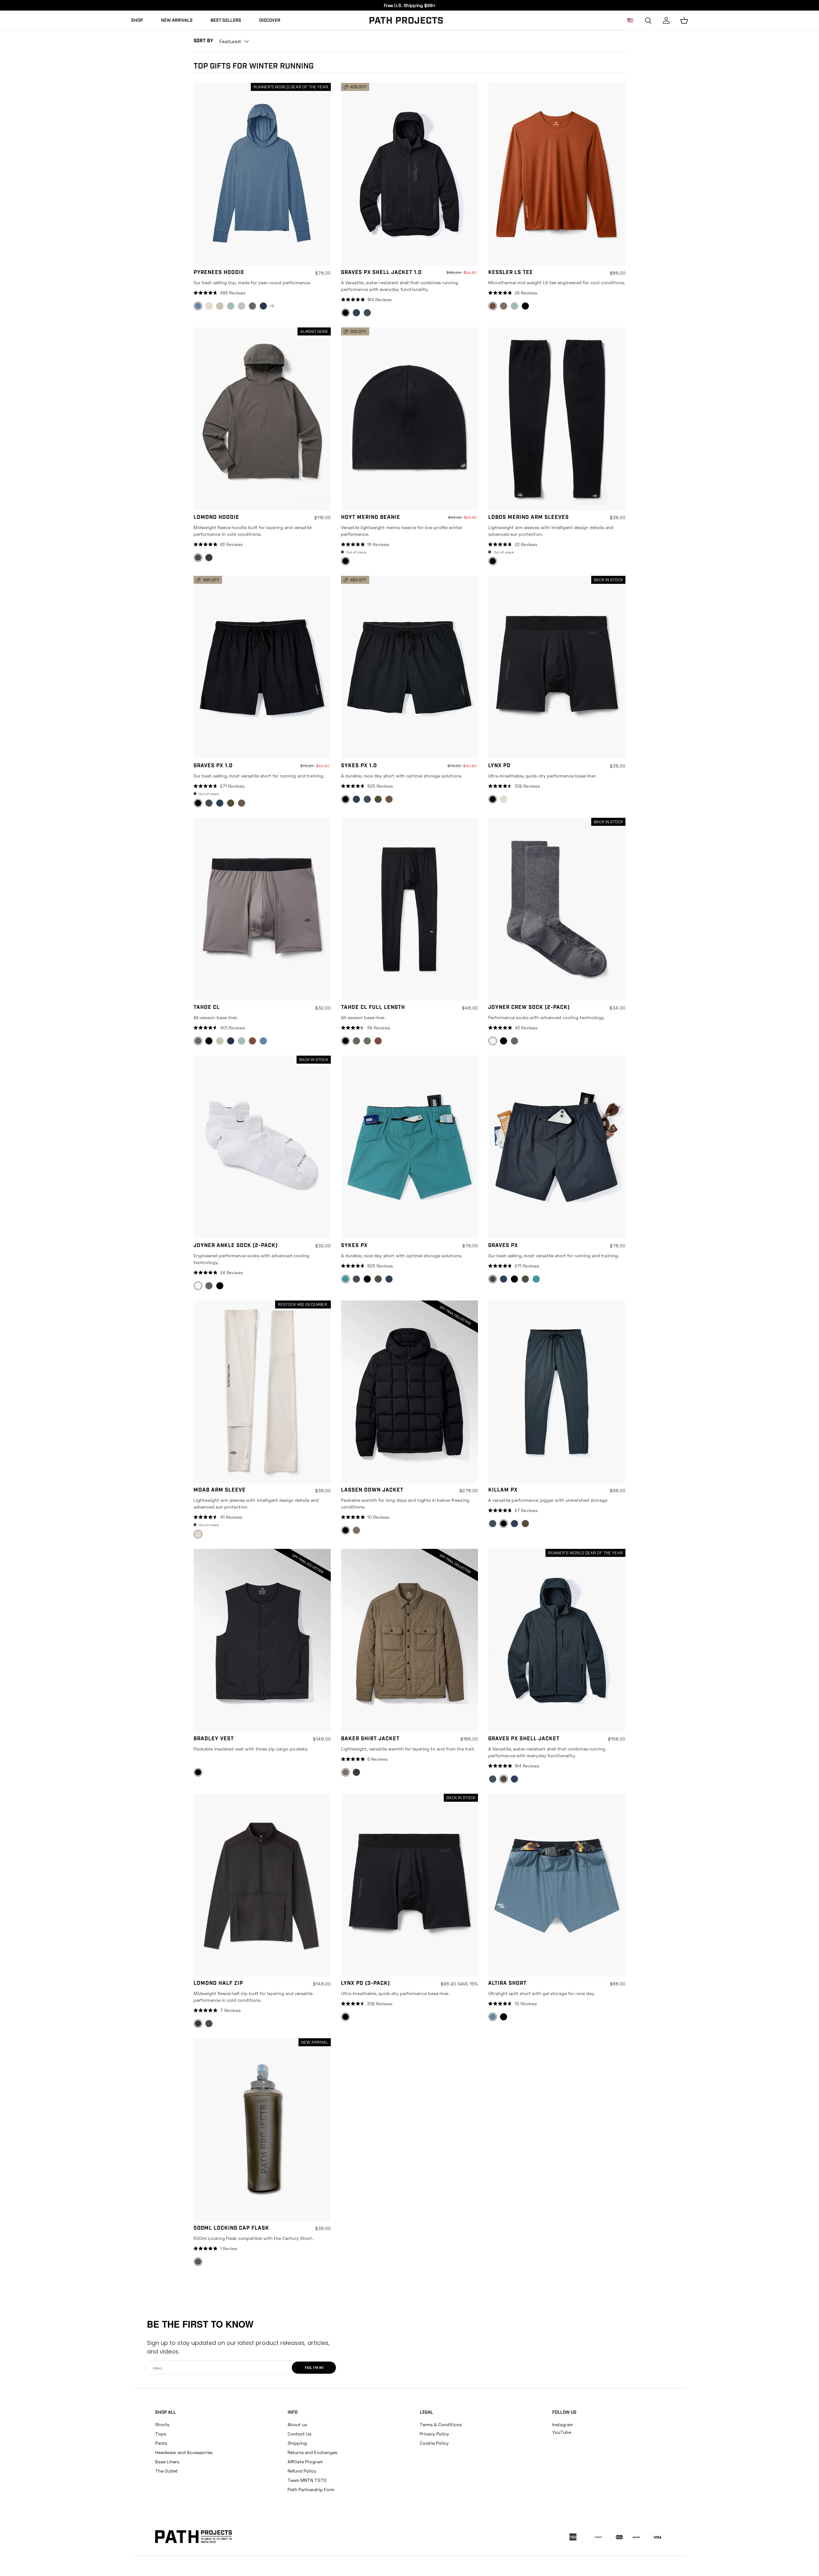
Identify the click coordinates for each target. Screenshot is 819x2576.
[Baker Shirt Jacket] (410, 1640)
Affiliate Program (305, 2462)
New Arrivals (177, 21)
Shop (137, 21)
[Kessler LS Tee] (557, 174)
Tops (161, 2434)
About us (297, 2424)
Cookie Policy (434, 2443)
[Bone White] (504, 799)
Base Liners (167, 2462)
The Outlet (166, 2471)
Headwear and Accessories (184, 2452)
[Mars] (252, 1041)
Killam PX (503, 1490)
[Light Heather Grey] (242, 306)
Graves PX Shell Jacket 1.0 (381, 273)
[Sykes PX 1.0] (410, 667)
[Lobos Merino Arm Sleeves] (557, 419)
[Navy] (356, 313)
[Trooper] (231, 306)
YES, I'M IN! (314, 2368)
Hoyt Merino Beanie (371, 518)
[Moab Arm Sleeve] (262, 1392)
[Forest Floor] (378, 1279)
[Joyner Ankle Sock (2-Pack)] (262, 1147)
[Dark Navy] (263, 306)
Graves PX (503, 1246)
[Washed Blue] (263, 1041)
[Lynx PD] (557, 667)
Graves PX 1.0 (213, 766)
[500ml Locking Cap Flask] (262, 2130)
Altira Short (507, 1984)
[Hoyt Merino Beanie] (410, 419)
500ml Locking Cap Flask (231, 2228)
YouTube (562, 2432)
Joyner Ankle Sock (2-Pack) (236, 1246)
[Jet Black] (367, 1279)
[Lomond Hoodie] (262, 419)
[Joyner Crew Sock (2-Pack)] (557, 909)
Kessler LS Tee (511, 273)
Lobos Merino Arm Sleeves (529, 518)
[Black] (525, 306)
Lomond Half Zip (218, 1984)
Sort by (203, 41)
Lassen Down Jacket (372, 1490)
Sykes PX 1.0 (359, 766)
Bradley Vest (214, 1739)
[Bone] (209, 306)
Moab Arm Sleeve (220, 1490)
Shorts (162, 2424)
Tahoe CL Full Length (373, 1008)
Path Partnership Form (311, 2489)
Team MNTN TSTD (307, 2480)
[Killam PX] (557, 1392)
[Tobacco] (242, 803)
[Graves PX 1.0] (262, 667)
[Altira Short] (557, 1885)
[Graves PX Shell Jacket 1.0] (410, 174)
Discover (270, 21)
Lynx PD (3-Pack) (366, 1984)
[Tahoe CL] (262, 909)
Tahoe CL (207, 1008)
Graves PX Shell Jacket (524, 1739)
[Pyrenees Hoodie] (262, 174)
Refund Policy (302, 2471)
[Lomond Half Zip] (262, 1885)
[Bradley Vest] (262, 1640)
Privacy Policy (434, 2434)
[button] (684, 20)
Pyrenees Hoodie (219, 273)
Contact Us (299, 2434)
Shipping (297, 2443)
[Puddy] (504, 306)
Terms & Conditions (441, 2424)
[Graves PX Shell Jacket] (557, 1640)
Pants (161, 2443)
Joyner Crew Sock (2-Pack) (529, 1008)
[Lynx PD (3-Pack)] (410, 1885)
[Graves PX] (557, 1147)
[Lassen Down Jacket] (410, 1392)
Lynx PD (499, 766)
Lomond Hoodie (216, 518)
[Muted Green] (367, 1041)
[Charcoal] (252, 306)
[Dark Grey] (367, 313)
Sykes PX (354, 1246)
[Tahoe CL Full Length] (410, 909)
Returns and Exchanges (312, 2452)
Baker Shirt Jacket (370, 1739)
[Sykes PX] (410, 1147)
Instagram (563, 2424)
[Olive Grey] (231, 803)
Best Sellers (226, 21)
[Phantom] (209, 558)
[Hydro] (536, 1279)
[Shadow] (220, 306)
